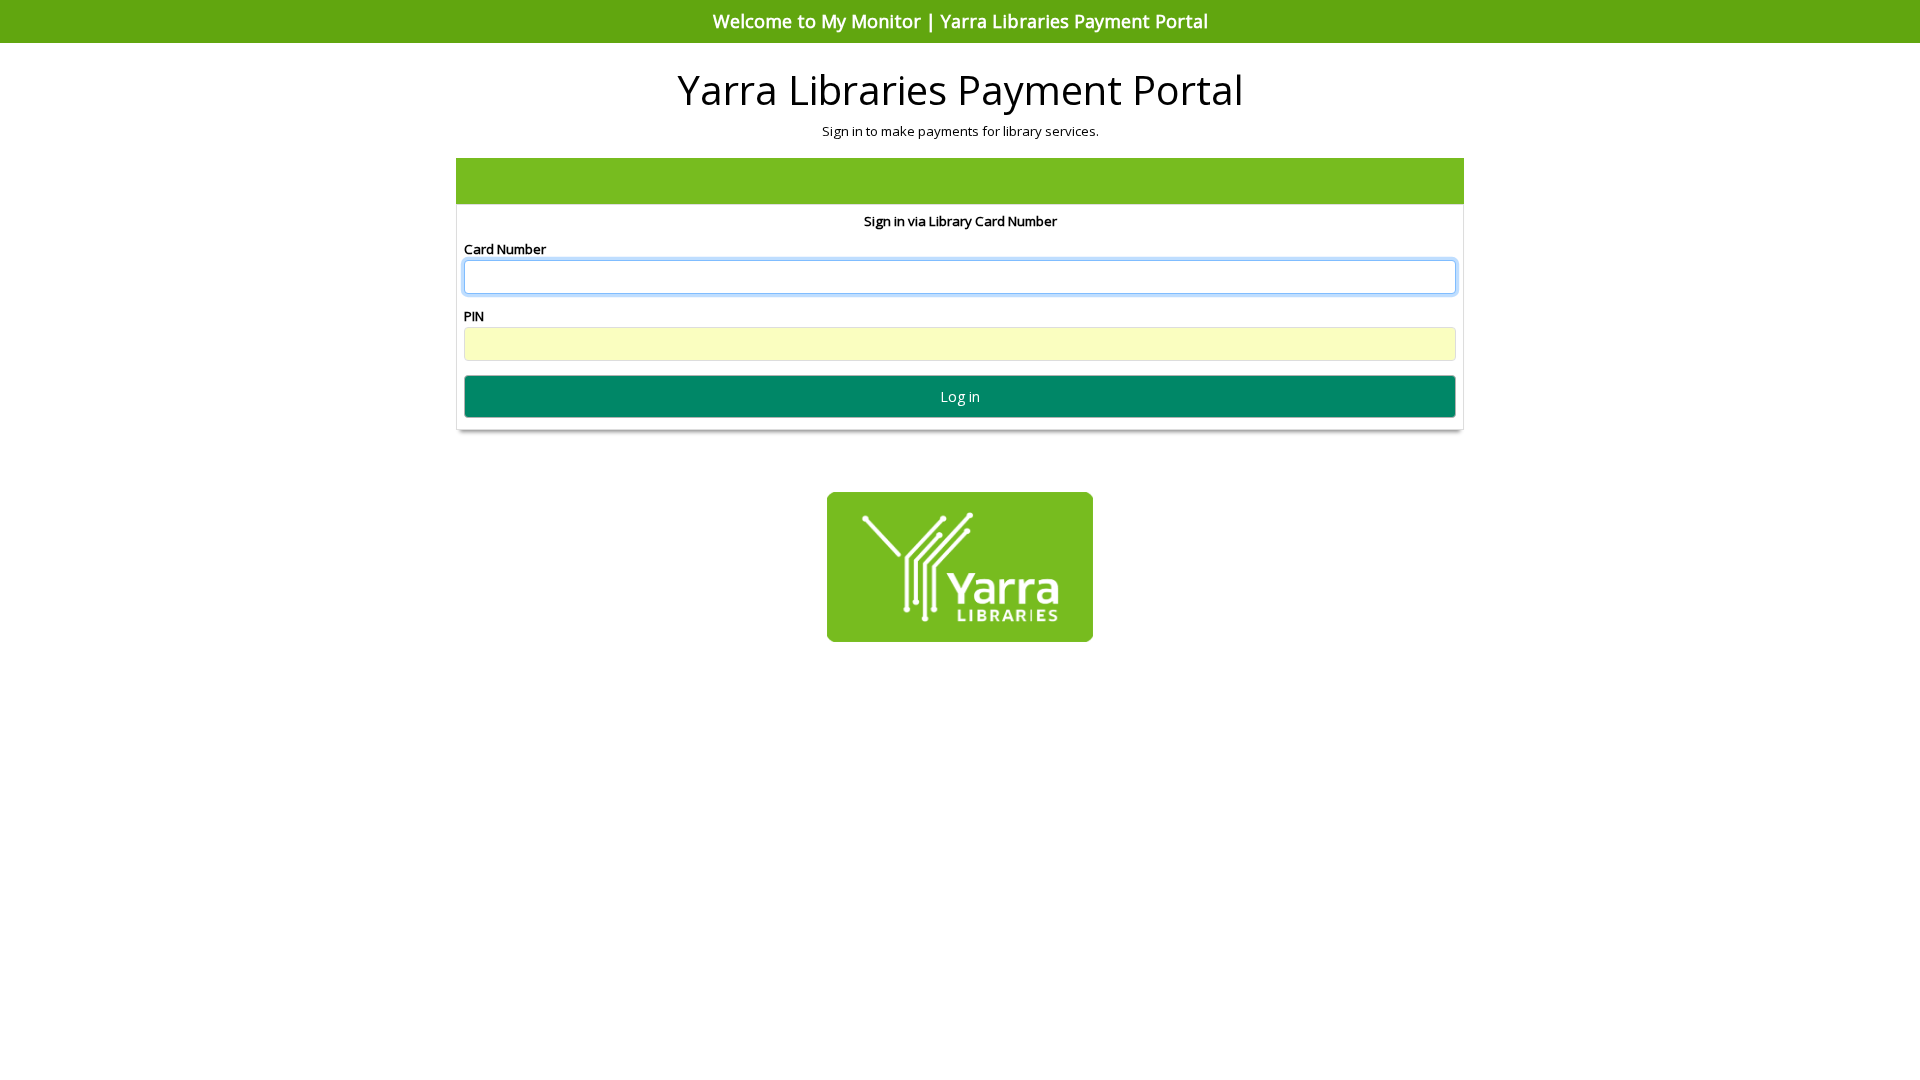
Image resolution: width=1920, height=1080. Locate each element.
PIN (474, 316)
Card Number (505, 249)
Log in (960, 396)
